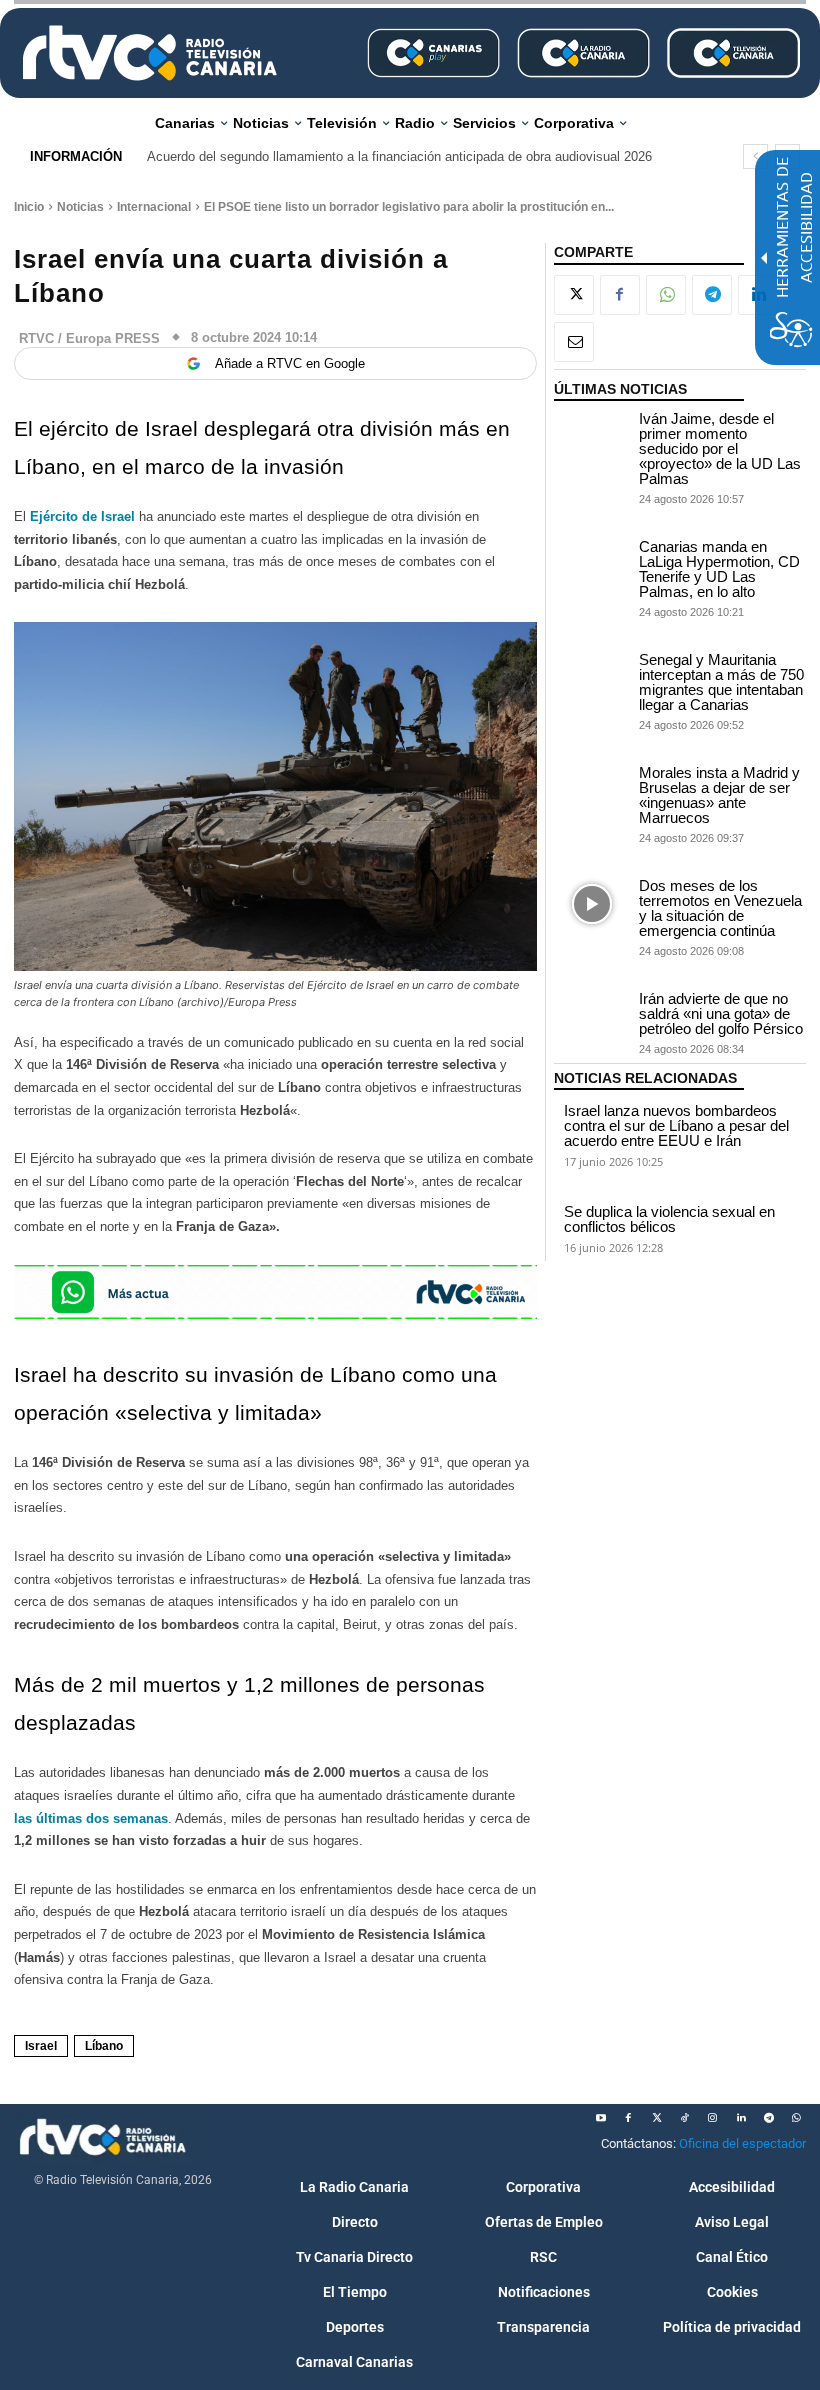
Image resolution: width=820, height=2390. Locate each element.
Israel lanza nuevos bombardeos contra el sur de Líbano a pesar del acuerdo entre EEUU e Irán (676, 1125)
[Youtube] (601, 2118)
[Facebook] (620, 295)
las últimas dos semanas (91, 1818)
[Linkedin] (741, 2118)
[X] (574, 295)
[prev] (755, 156)
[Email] (574, 342)
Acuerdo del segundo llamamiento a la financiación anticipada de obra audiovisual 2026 (399, 156)
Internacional (154, 207)
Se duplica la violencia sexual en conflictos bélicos (669, 1219)
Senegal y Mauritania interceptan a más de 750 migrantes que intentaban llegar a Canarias (721, 682)
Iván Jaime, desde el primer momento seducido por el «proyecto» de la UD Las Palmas (720, 448)
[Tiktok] (685, 2118)
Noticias (80, 207)
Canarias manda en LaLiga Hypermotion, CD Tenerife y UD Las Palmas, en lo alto (719, 569)
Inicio (29, 207)
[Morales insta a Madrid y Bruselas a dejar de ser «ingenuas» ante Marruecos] (592, 791)
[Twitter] (657, 2118)
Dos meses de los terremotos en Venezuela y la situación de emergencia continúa (720, 908)
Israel (41, 2046)
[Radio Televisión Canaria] (150, 53)
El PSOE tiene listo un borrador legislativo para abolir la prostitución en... (409, 207)
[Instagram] (713, 2118)
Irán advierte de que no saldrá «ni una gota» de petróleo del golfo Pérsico (721, 1013)
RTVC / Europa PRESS (89, 338)
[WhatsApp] (666, 295)
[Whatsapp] (797, 2118)
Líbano (104, 2046)
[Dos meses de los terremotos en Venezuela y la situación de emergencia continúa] (592, 904)
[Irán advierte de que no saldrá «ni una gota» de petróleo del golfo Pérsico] (592, 1017)
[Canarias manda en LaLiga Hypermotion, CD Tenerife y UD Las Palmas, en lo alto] (592, 565)
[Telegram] (712, 295)
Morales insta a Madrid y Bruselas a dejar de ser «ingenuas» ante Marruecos (719, 795)
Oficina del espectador (742, 2143)
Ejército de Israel (82, 516)
